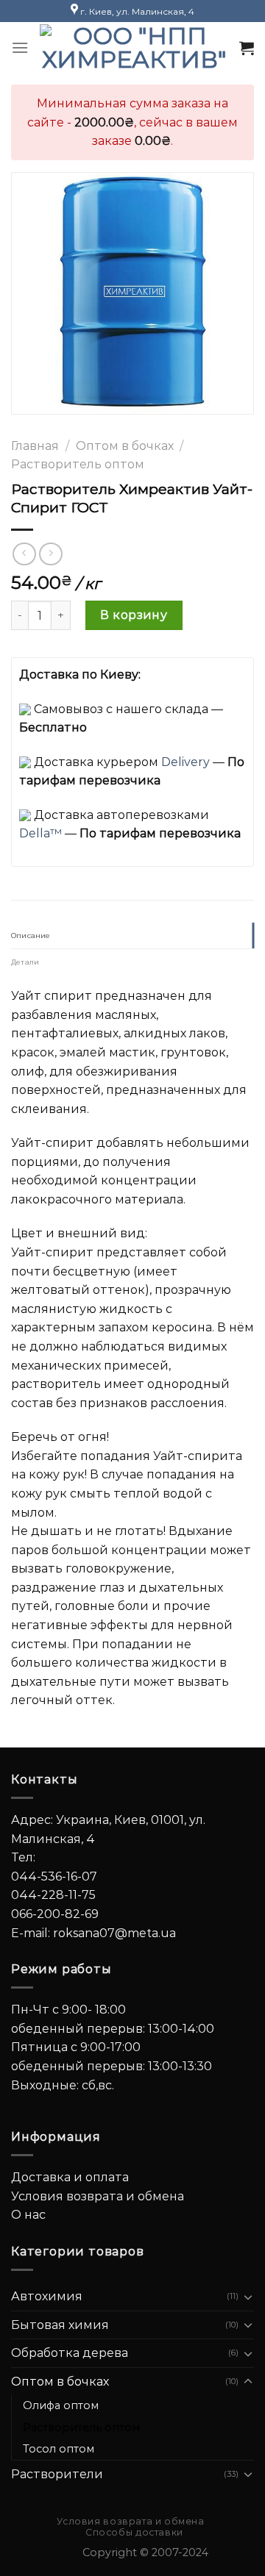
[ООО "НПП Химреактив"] (134, 48)
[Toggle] (248, 2297)
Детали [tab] (25, 962)
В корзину (134, 615)
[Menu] (20, 47)
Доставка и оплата (70, 2177)
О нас (28, 2215)
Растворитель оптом (78, 464)
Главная (35, 446)
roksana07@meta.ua (114, 1933)
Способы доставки (134, 2532)
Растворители (57, 2474)
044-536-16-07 (54, 1876)
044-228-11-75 (53, 1895)
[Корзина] (247, 48)
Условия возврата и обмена (98, 2196)
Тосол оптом (59, 2449)
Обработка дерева (70, 2353)
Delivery (185, 762)
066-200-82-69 (55, 1914)
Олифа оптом (61, 2405)
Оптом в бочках (125, 446)
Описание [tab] (31, 935)
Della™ (40, 833)
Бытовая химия (60, 2325)
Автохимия (47, 2296)
